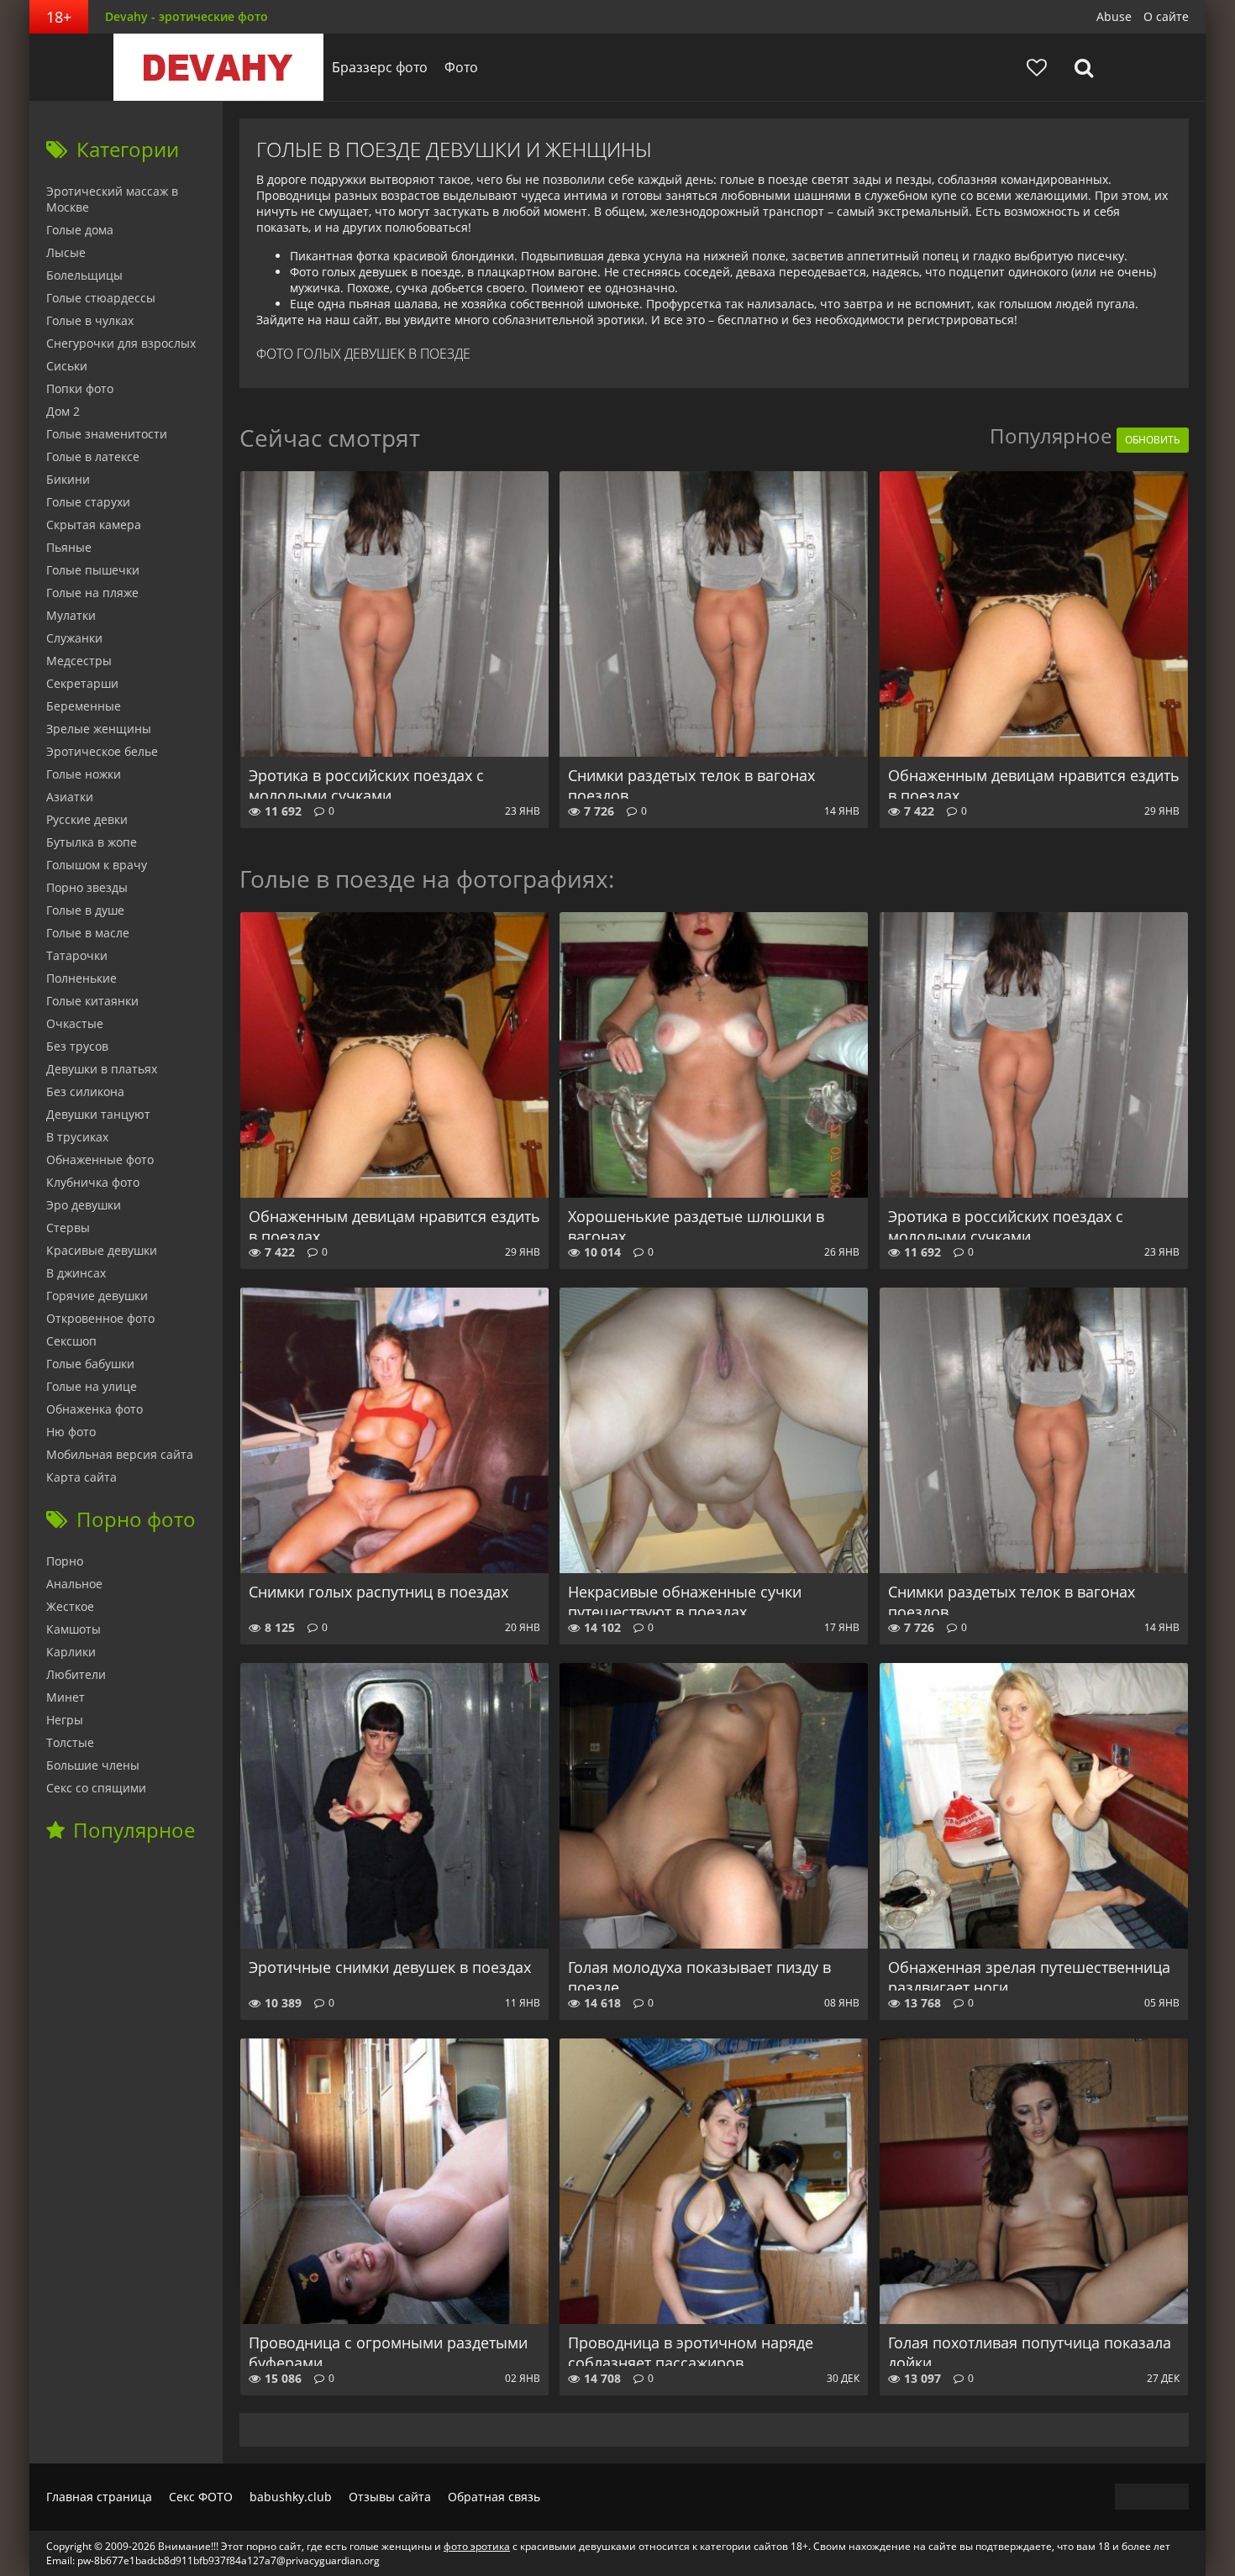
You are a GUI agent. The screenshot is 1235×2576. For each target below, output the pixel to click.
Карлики (71, 1652)
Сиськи (67, 366)
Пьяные (69, 547)
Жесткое (70, 1606)
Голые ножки (84, 774)
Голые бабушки (90, 1364)
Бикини (68, 479)
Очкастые (75, 1023)
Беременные (84, 706)
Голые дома (80, 230)
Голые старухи (88, 502)
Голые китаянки (92, 1001)
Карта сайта (81, 1477)
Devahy (218, 67)
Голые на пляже (92, 593)
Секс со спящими (96, 1788)
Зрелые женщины (99, 729)
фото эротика (477, 2546)
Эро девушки (84, 1205)
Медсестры (79, 661)
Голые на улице (92, 1386)
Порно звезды (87, 887)
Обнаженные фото (100, 1159)
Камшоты (74, 1629)
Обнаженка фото (95, 1409)
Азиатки (70, 797)
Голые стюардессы (101, 298)
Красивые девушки (102, 1250)
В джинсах (76, 1273)
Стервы (68, 1228)
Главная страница (99, 2497)
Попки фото (80, 388)
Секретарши (82, 683)
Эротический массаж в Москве (112, 199)
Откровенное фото (100, 1318)
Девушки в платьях (102, 1069)
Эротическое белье (102, 751)
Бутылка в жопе (92, 842)
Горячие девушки (97, 1296)
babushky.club (291, 2497)
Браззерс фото (380, 67)
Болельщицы (84, 275)
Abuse (1114, 16)
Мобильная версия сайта (120, 1454)
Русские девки (87, 819)
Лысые (66, 252)
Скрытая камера (94, 525)
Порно (65, 1561)
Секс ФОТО (201, 2497)
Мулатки (71, 615)
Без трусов (77, 1046)
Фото (461, 67)
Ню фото (71, 1432)
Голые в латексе (93, 456)
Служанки (74, 638)
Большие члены (93, 1765)
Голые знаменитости (107, 434)
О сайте (1166, 16)
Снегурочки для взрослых (121, 343)
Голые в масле (88, 933)
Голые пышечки (93, 570)
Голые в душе (85, 910)
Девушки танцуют (98, 1114)
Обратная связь (494, 2497)
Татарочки (77, 955)
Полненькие (81, 978)
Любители (76, 1674)
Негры (65, 1720)
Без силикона (85, 1091)
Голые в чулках (90, 320)
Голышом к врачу (97, 865)
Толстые (70, 1742)
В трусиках (77, 1137)
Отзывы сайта (390, 2497)
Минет (66, 1697)
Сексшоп (71, 1341)
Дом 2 (63, 411)
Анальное (74, 1584)
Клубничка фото (93, 1182)
